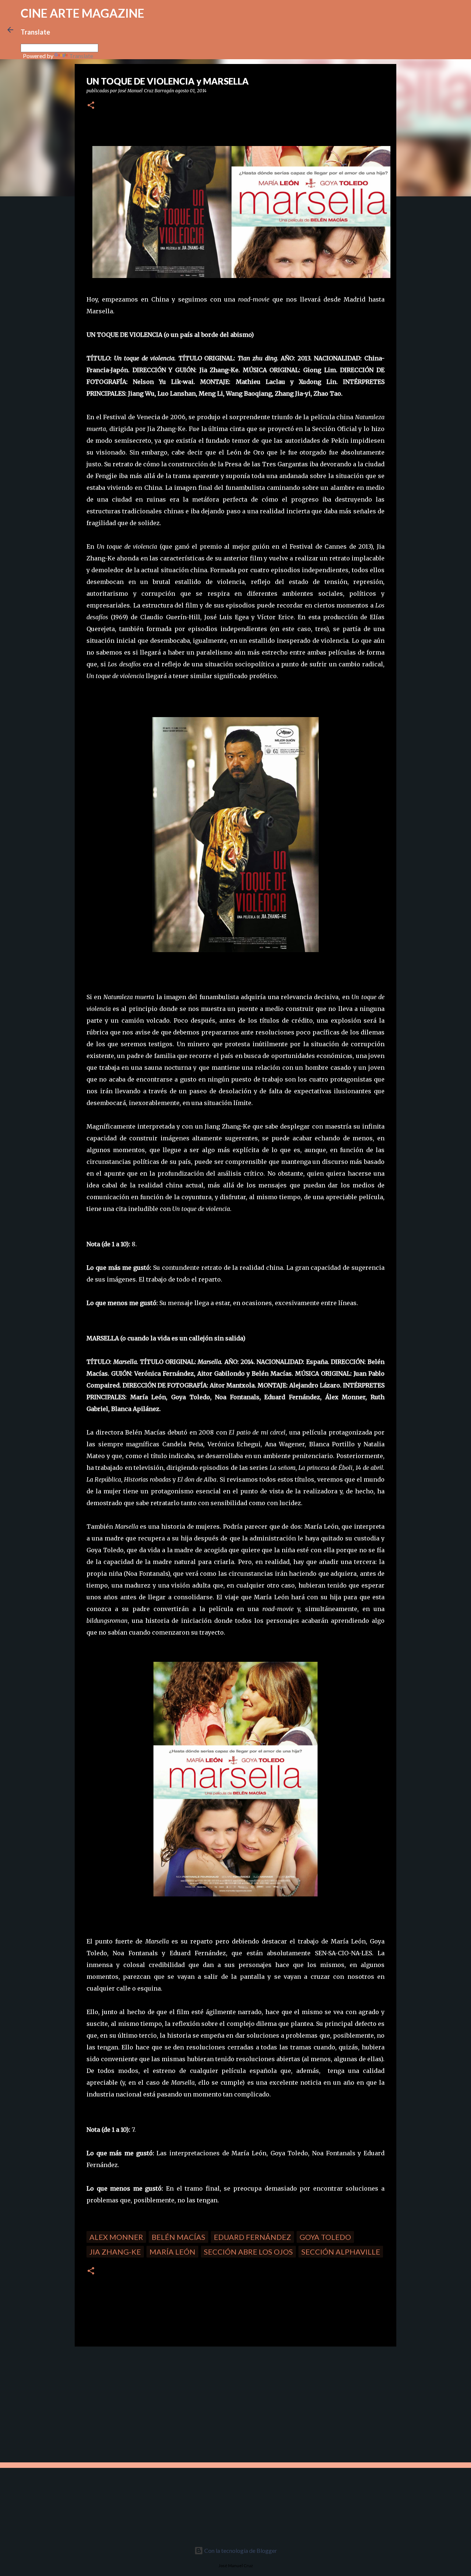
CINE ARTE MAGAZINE (82, 13)
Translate (81, 56)
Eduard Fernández (252, 2237)
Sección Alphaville (341, 2252)
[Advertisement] (127, 2404)
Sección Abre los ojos (248, 2252)
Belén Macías (178, 2237)
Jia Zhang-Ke (115, 2252)
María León (172, 2252)
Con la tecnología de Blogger (240, 2550)
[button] (91, 106)
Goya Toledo (325, 2237)
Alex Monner (116, 2237)
